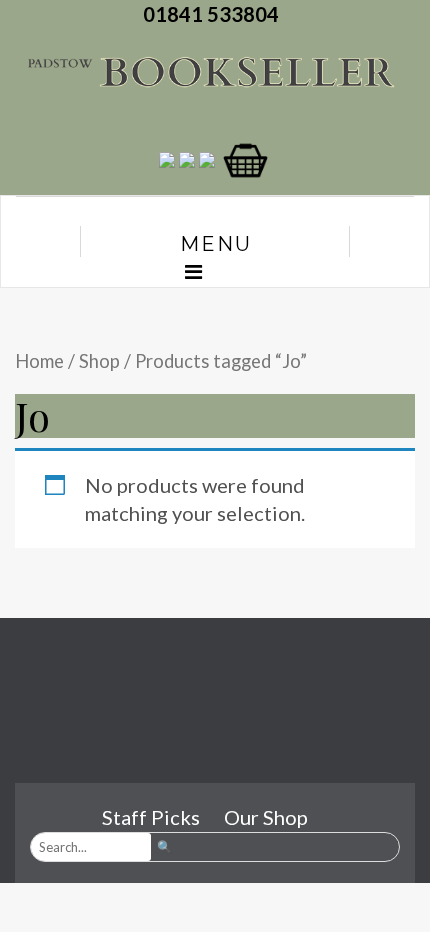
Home (39, 361)
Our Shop (266, 817)
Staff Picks (151, 817)
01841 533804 (215, 14)
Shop (99, 361)
